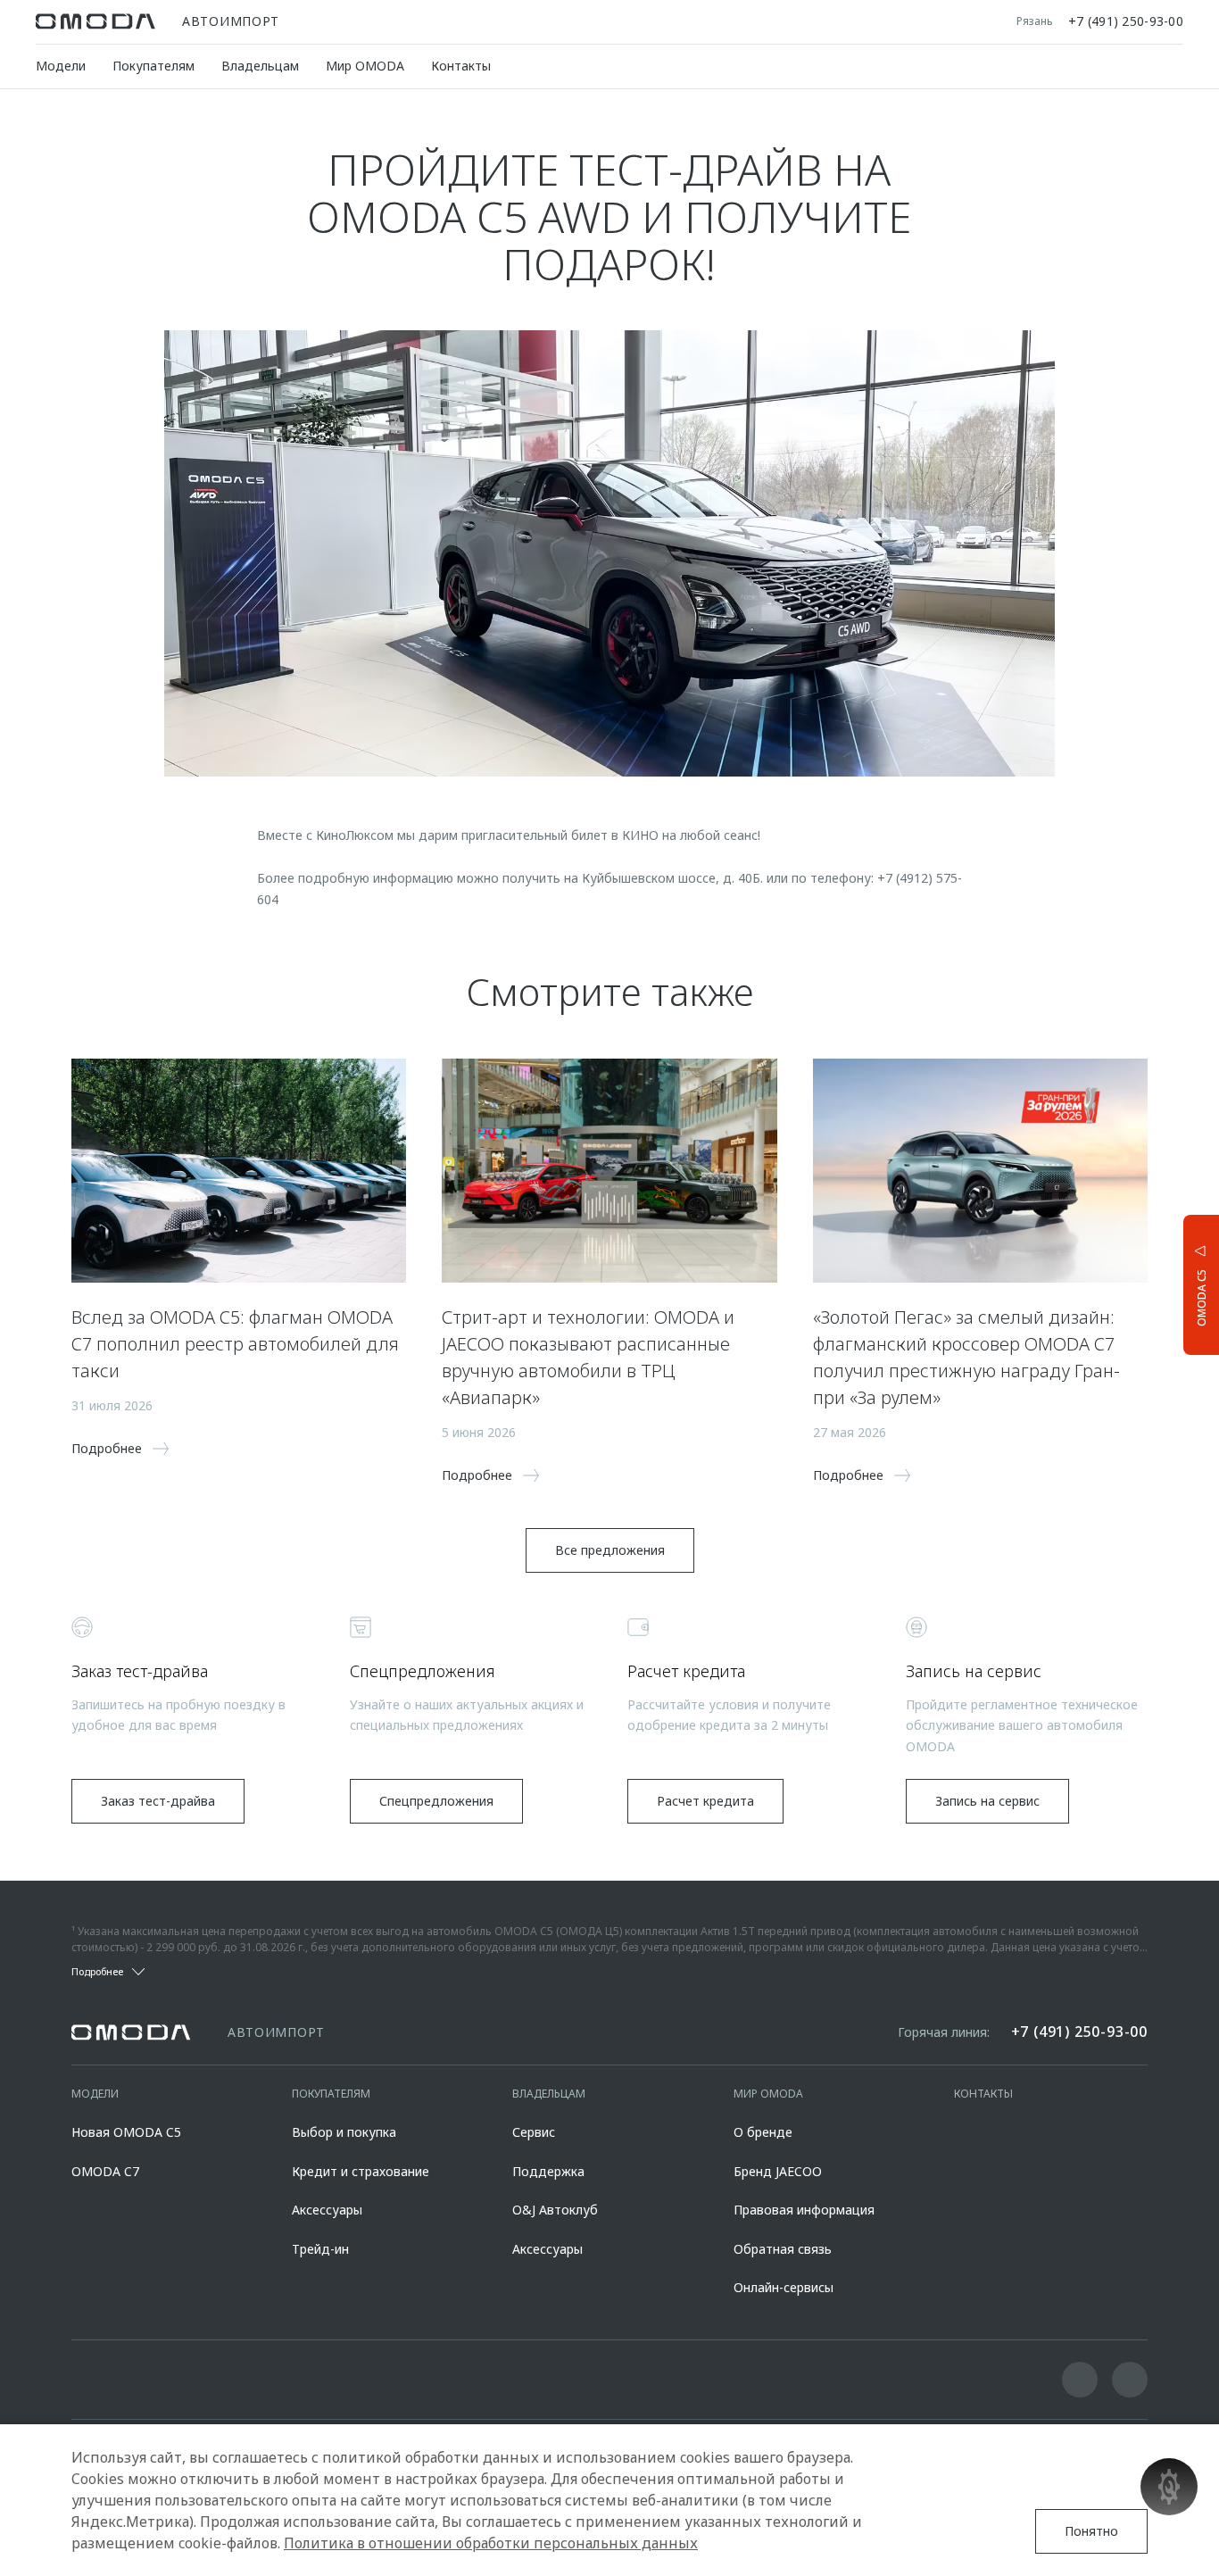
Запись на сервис (987, 1801)
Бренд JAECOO (778, 2171)
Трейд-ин (320, 2249)
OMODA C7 (105, 2171)
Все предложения (610, 1550)
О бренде (763, 2132)
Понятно (1091, 2531)
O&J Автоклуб (555, 2210)
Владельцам (260, 66)
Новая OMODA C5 (126, 2132)
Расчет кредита (705, 1801)
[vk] (1080, 2380)
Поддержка (548, 2171)
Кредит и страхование (361, 2171)
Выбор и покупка (344, 2132)
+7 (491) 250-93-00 (1126, 21)
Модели (61, 66)
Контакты (461, 66)
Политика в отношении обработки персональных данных (491, 2543)
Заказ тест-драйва (158, 1801)
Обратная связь (783, 2249)
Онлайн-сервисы (784, 2287)
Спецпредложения (436, 1801)
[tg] (1130, 2380)
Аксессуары (327, 2210)
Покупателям (153, 66)
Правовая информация (804, 2210)
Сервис (534, 2132)
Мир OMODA (365, 66)
